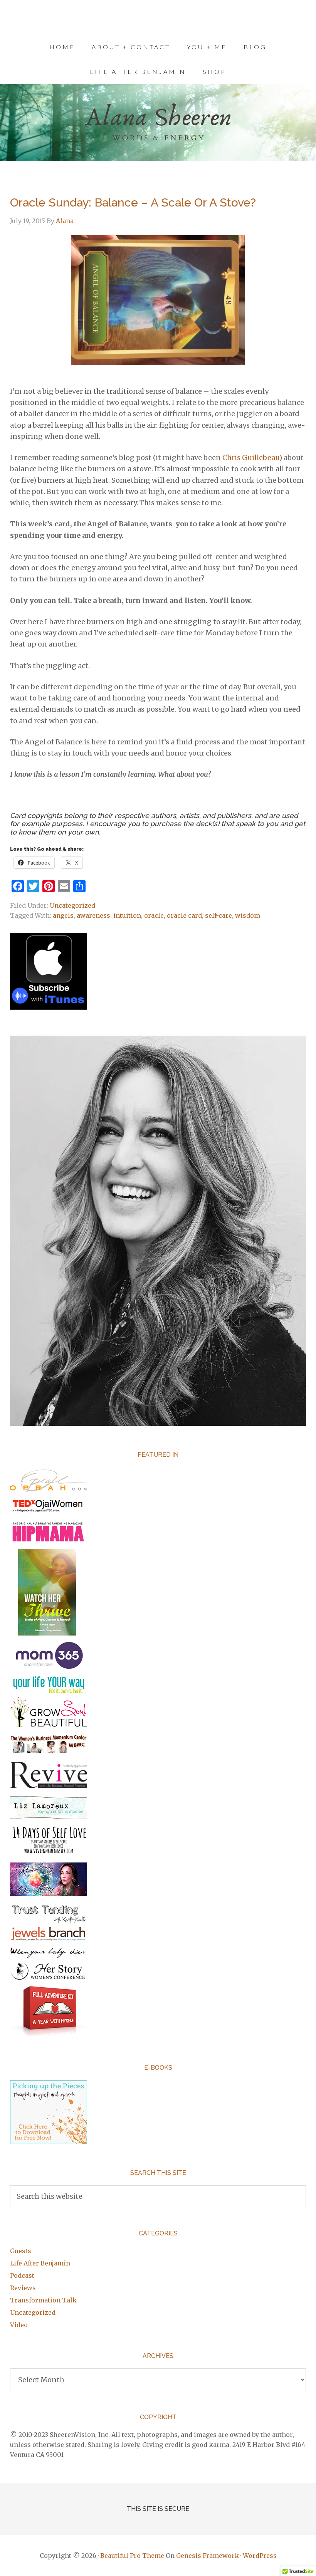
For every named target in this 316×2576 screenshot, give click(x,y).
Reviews (23, 2288)
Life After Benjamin (40, 2263)
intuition (127, 915)
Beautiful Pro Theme (132, 2556)
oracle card (184, 915)
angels (63, 915)
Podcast (22, 2275)
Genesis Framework (208, 2556)
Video (19, 2325)
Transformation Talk (43, 2300)
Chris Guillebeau (251, 458)
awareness (93, 915)
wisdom (248, 915)
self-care (219, 915)
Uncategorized (72, 905)
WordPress (260, 2556)
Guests (21, 2251)
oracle (154, 915)
